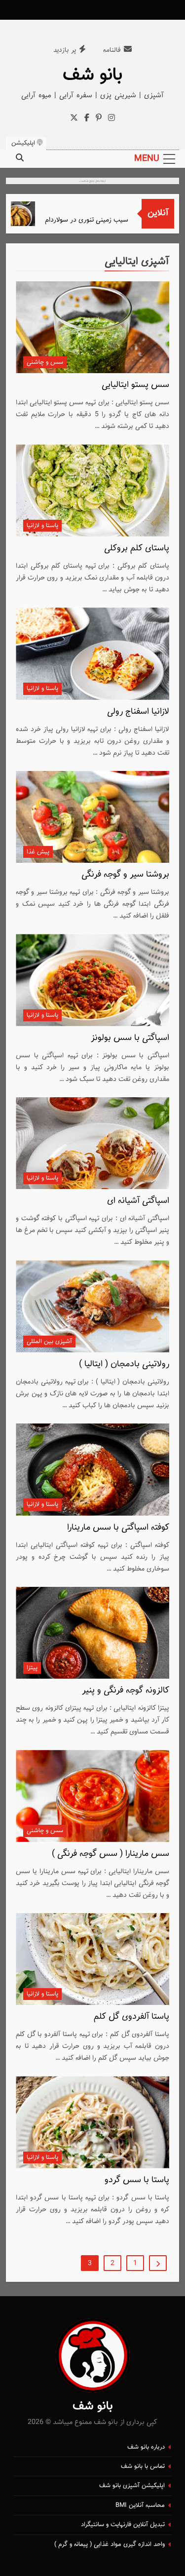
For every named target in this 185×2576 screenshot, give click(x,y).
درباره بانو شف (146, 2447)
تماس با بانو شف (143, 2466)
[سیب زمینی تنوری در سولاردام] (27, 214)
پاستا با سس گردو (137, 2180)
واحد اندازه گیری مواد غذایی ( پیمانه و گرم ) (110, 2544)
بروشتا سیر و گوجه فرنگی (125, 875)
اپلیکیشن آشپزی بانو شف (132, 2486)
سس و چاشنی (45, 362)
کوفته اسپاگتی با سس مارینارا (118, 1528)
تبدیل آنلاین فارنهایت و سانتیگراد (123, 2525)
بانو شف (93, 75)
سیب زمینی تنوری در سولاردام (97, 220)
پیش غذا (38, 852)
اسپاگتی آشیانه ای (138, 1201)
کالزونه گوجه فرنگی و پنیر (126, 1691)
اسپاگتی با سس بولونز (130, 1038)
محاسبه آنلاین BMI (140, 2505)
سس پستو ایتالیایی (135, 385)
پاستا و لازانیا (42, 526)
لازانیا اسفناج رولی (138, 712)
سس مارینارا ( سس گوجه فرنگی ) (111, 1854)
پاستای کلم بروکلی (137, 548)
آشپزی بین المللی (49, 1342)
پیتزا (32, 1668)
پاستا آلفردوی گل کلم (131, 2017)
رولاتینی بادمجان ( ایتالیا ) (124, 1364)
